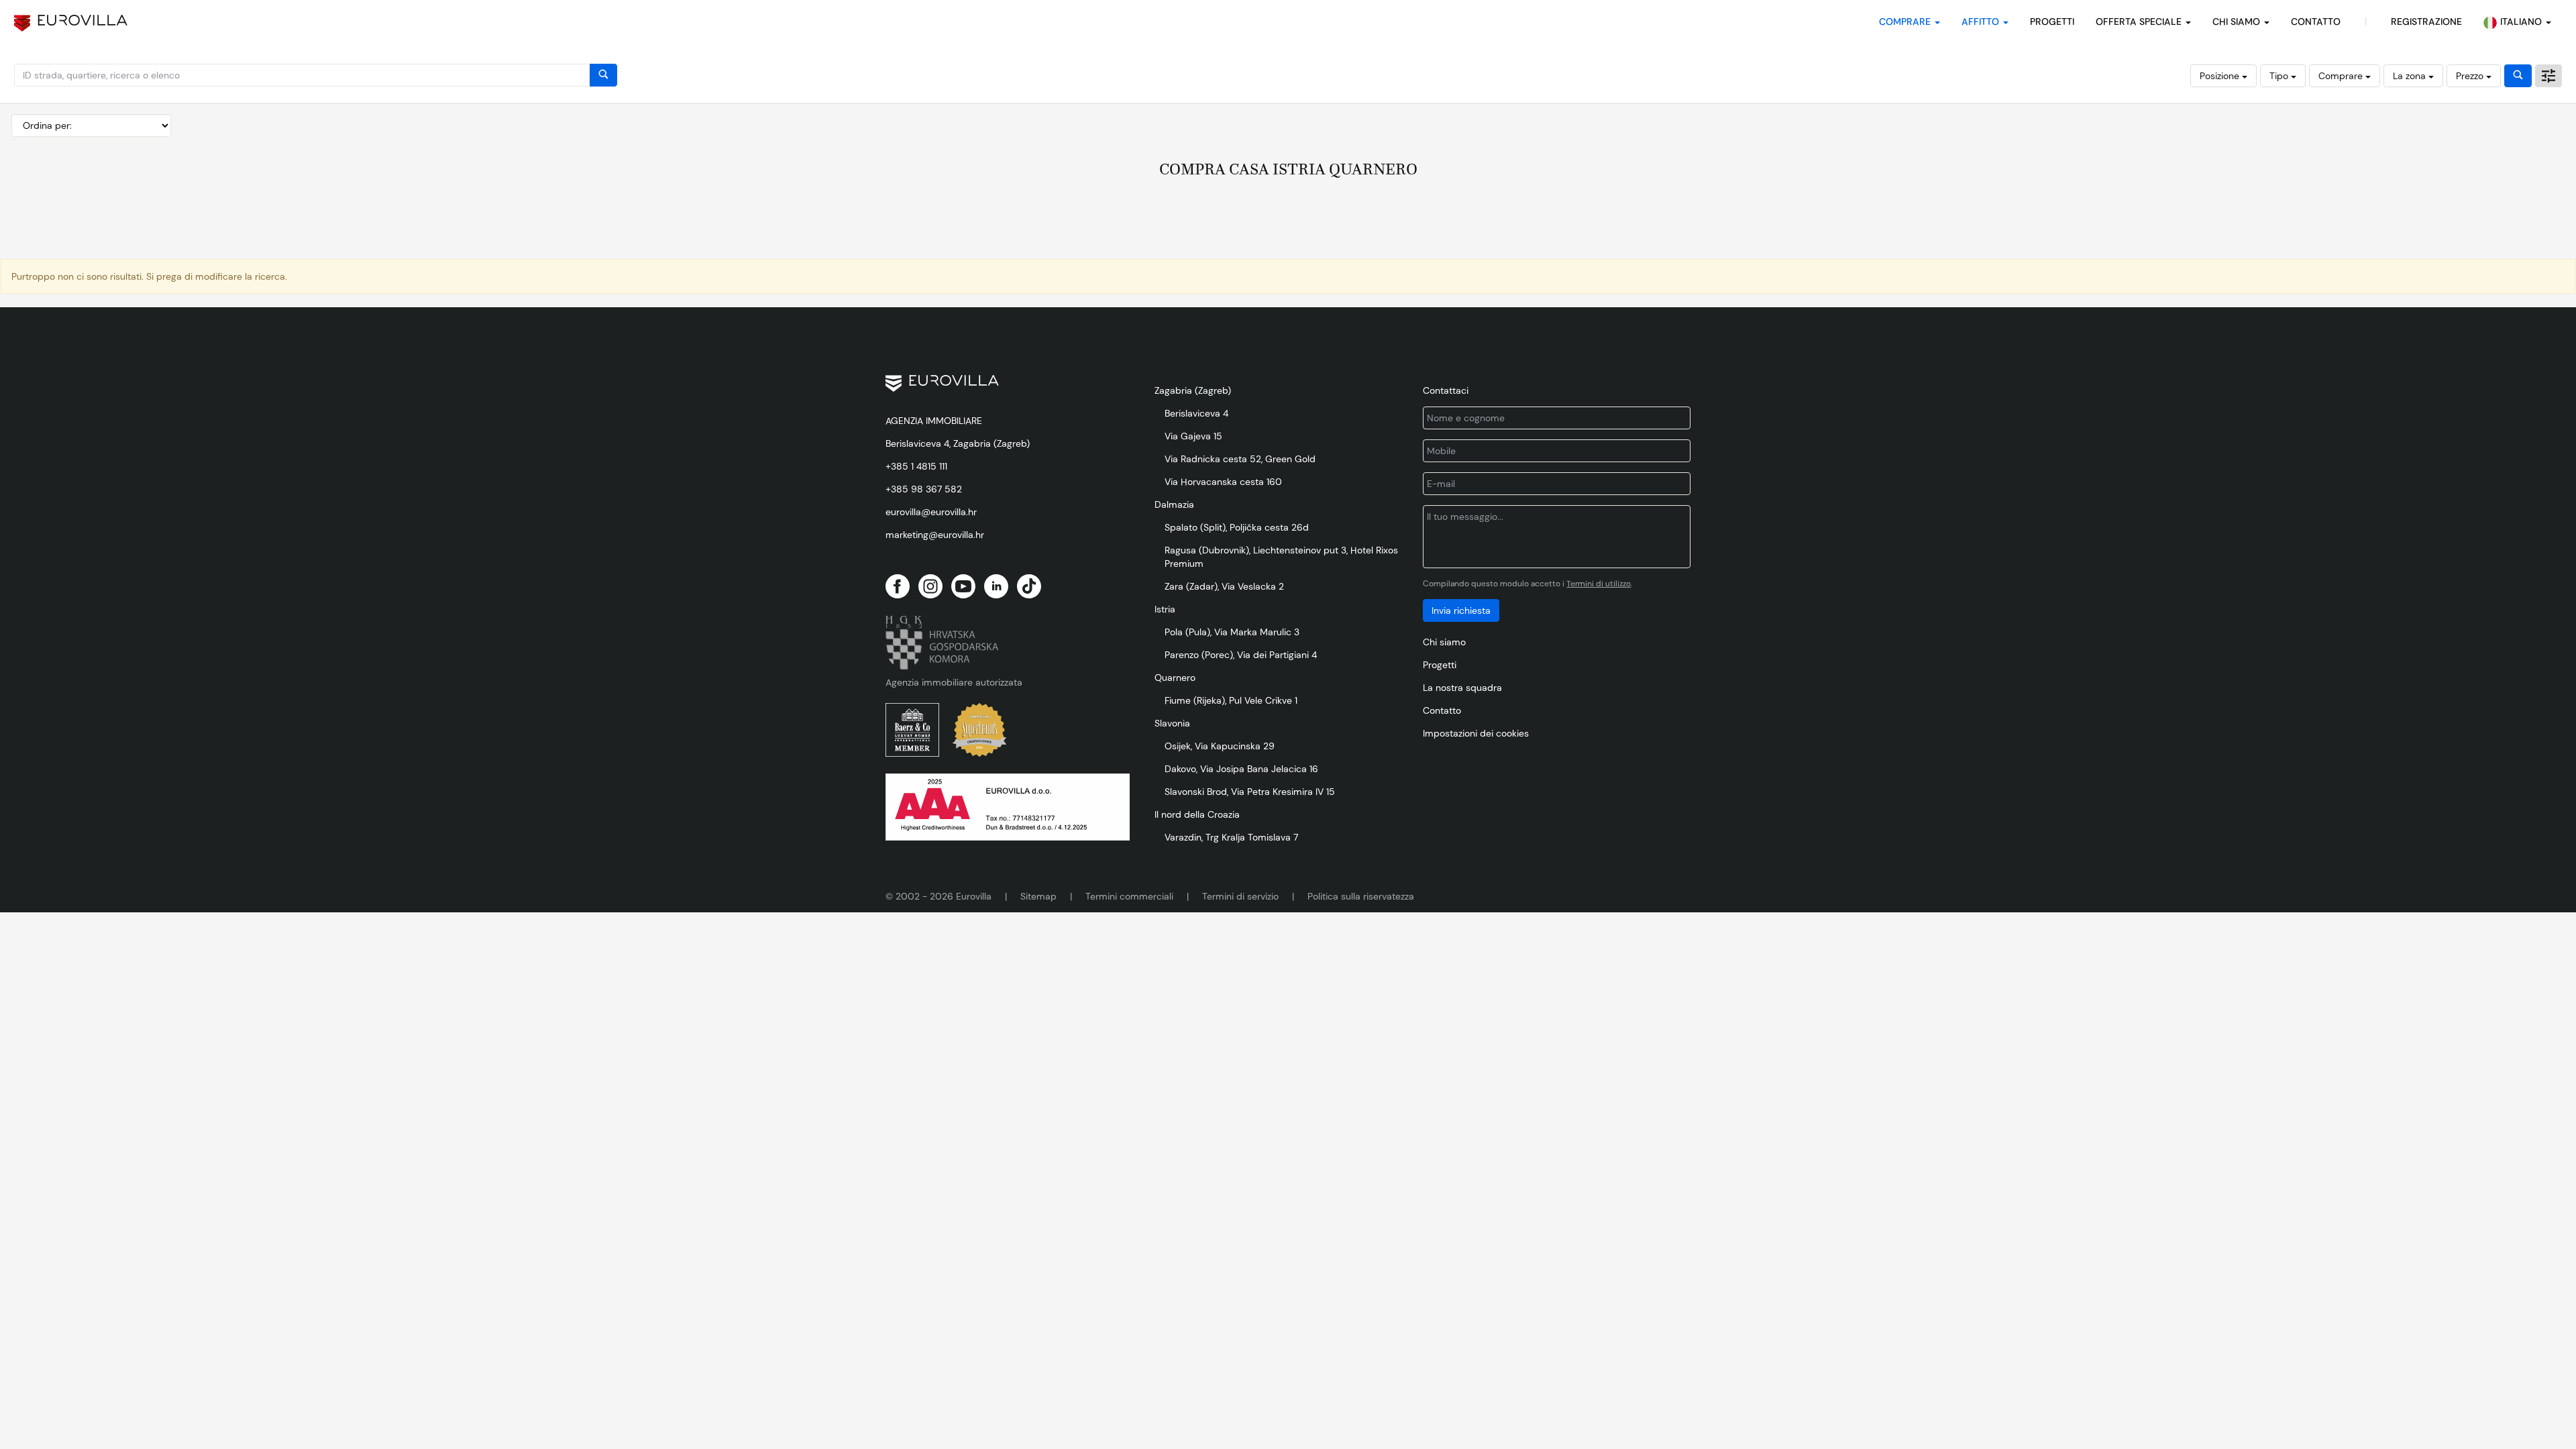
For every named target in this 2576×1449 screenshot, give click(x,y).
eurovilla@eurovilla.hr (931, 512)
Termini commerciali (1129, 896)
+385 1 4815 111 (916, 466)
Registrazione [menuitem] (2426, 21)
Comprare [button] (1906, 21)
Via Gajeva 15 (1193, 436)
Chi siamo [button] (2238, 21)
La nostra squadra (1462, 688)
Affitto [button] (1982, 21)
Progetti (2052, 21)
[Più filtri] (2548, 76)
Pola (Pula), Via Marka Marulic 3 (1232, 632)
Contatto (1442, 710)
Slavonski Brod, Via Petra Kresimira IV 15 (1250, 792)
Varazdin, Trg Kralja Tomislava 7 (1231, 837)
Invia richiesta (1461, 610)
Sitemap (1038, 896)
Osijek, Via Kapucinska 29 (1220, 746)
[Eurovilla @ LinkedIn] (996, 586)
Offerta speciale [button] (2140, 21)
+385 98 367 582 (924, 489)
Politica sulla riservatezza (1361, 896)
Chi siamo (1444, 642)
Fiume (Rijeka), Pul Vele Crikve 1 (1231, 700)
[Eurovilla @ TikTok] (1029, 586)
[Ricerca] (603, 75)
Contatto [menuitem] (2316, 21)
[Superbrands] (979, 730)
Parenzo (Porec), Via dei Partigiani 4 (1241, 655)
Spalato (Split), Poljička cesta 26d (1237, 527)
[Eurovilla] (71, 23)
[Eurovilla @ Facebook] (898, 586)
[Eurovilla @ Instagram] (930, 586)
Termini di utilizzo (1599, 584)
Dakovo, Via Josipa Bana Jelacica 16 (1241, 769)
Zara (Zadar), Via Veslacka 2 (1224, 586)
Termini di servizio (1240, 896)
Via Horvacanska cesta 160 (1223, 482)
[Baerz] (912, 730)
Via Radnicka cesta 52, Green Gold (1240, 459)
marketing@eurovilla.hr (935, 535)
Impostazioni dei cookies (1476, 733)
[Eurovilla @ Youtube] (963, 586)
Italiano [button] (2522, 21)
